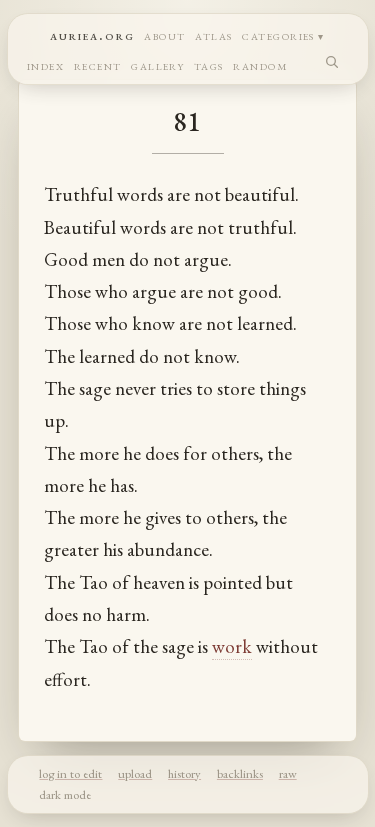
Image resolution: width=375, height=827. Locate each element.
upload (135, 773)
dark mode (65, 794)
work (232, 646)
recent (98, 64)
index (45, 64)
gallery (157, 64)
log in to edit (70, 773)
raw (288, 773)
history (184, 773)
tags (209, 64)
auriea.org (92, 34)
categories (278, 34)
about (164, 34)
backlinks (240, 773)
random (260, 64)
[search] (332, 61)
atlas (213, 34)
